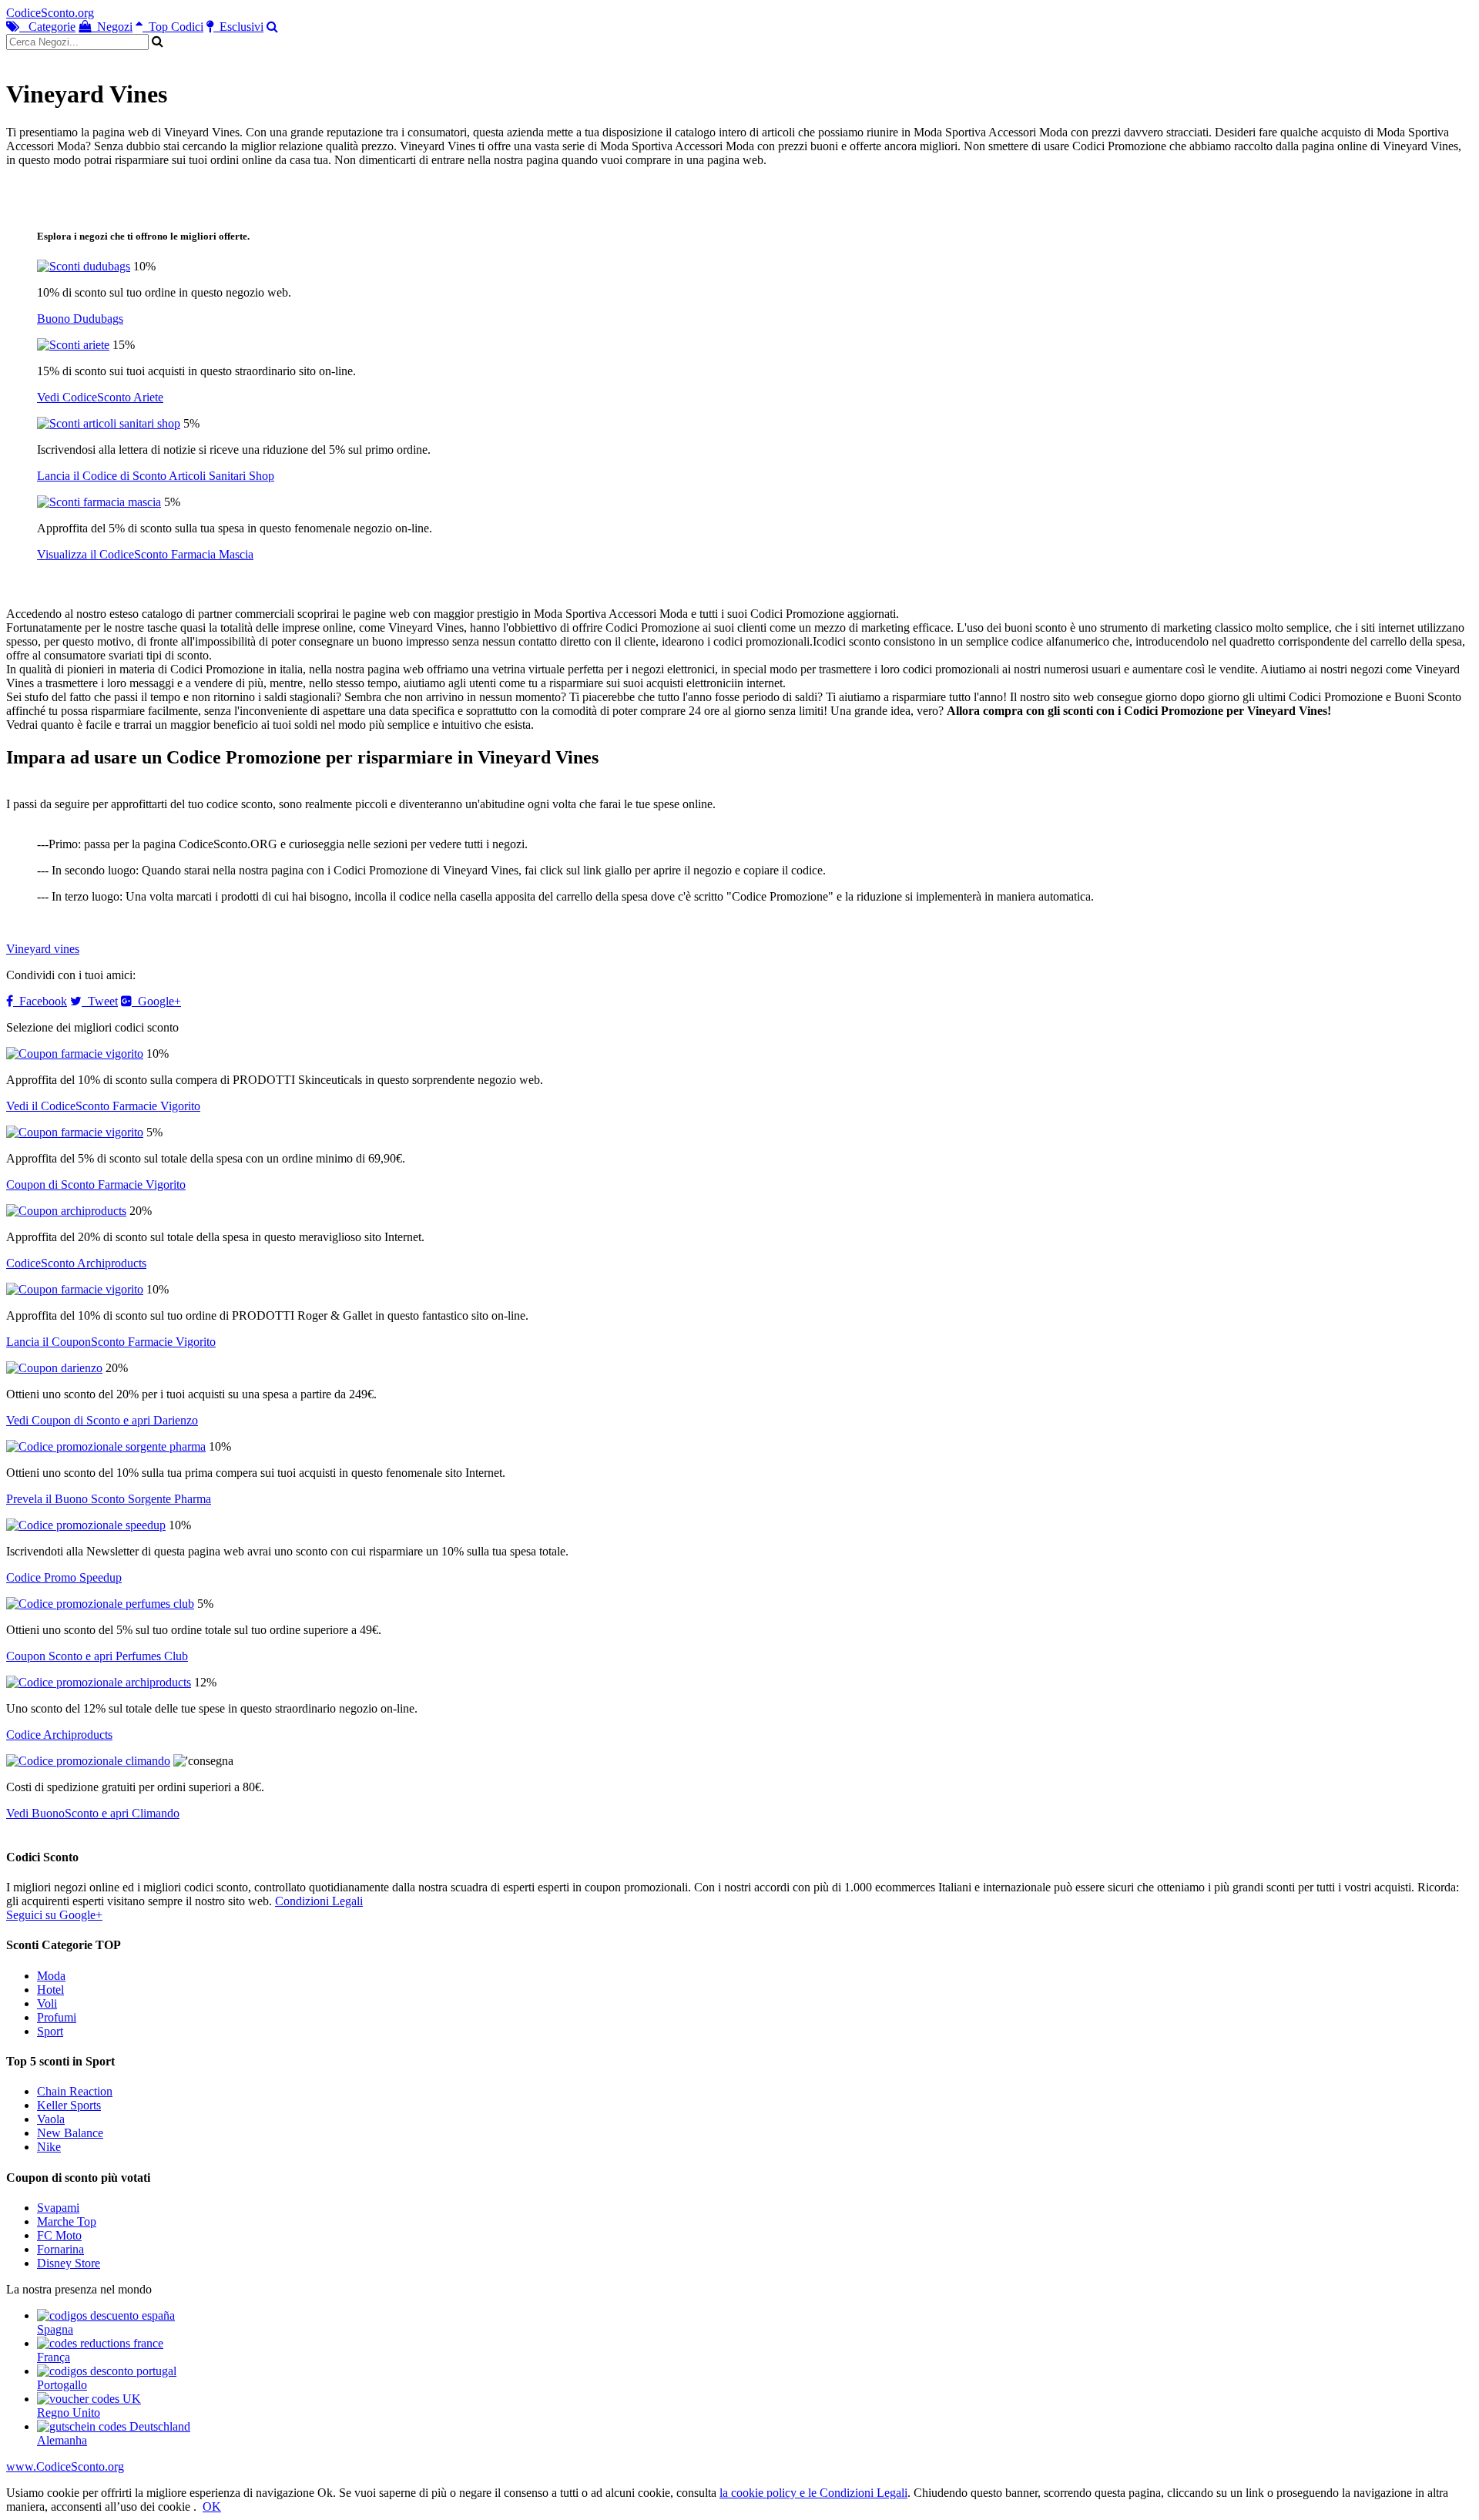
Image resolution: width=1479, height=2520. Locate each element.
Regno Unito (69, 2413)
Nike (49, 2147)
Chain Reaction (75, 2091)
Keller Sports (69, 2105)
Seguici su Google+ (54, 1915)
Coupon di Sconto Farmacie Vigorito (96, 1185)
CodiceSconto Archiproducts (76, 1263)
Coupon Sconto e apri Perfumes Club (97, 1656)
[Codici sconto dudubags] (84, 266)
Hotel (50, 1990)
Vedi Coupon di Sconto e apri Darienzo (102, 1420)
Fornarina (60, 2249)
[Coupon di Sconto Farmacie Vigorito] (75, 1132)
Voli (47, 2003)
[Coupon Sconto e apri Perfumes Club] (100, 1604)
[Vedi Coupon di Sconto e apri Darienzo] (54, 1368)
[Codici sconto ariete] (73, 345)
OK (212, 2507)
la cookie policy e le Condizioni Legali (813, 2493)
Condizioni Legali (319, 1901)
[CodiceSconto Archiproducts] (66, 1211)
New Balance (70, 2133)
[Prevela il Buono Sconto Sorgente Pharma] (106, 1446)
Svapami (58, 2208)
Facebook (40, 1001)
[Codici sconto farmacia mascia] (99, 502)
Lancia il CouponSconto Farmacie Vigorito (111, 1342)
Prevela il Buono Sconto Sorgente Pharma (109, 1499)
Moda (51, 1976)
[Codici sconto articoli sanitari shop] (109, 423)
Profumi (57, 2017)
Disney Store (69, 2263)
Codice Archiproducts (59, 1735)
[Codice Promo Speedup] (86, 1525)
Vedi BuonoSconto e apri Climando (93, 1813)
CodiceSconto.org (50, 13)
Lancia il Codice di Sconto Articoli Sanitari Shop (156, 476)
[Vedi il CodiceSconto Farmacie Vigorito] (75, 1054)
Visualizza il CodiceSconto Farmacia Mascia (145, 554)
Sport (50, 2031)
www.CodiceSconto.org (65, 2466)
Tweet (100, 1001)
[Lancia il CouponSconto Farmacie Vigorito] (75, 1289)
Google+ (156, 1001)
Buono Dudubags (80, 319)
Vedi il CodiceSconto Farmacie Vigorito (103, 1106)
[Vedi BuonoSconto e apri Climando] (88, 1761)
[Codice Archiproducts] (99, 1682)
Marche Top (67, 2221)
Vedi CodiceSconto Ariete (100, 397)
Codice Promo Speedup (64, 1577)
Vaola (51, 2119)
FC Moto (59, 2235)
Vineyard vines (43, 949)
